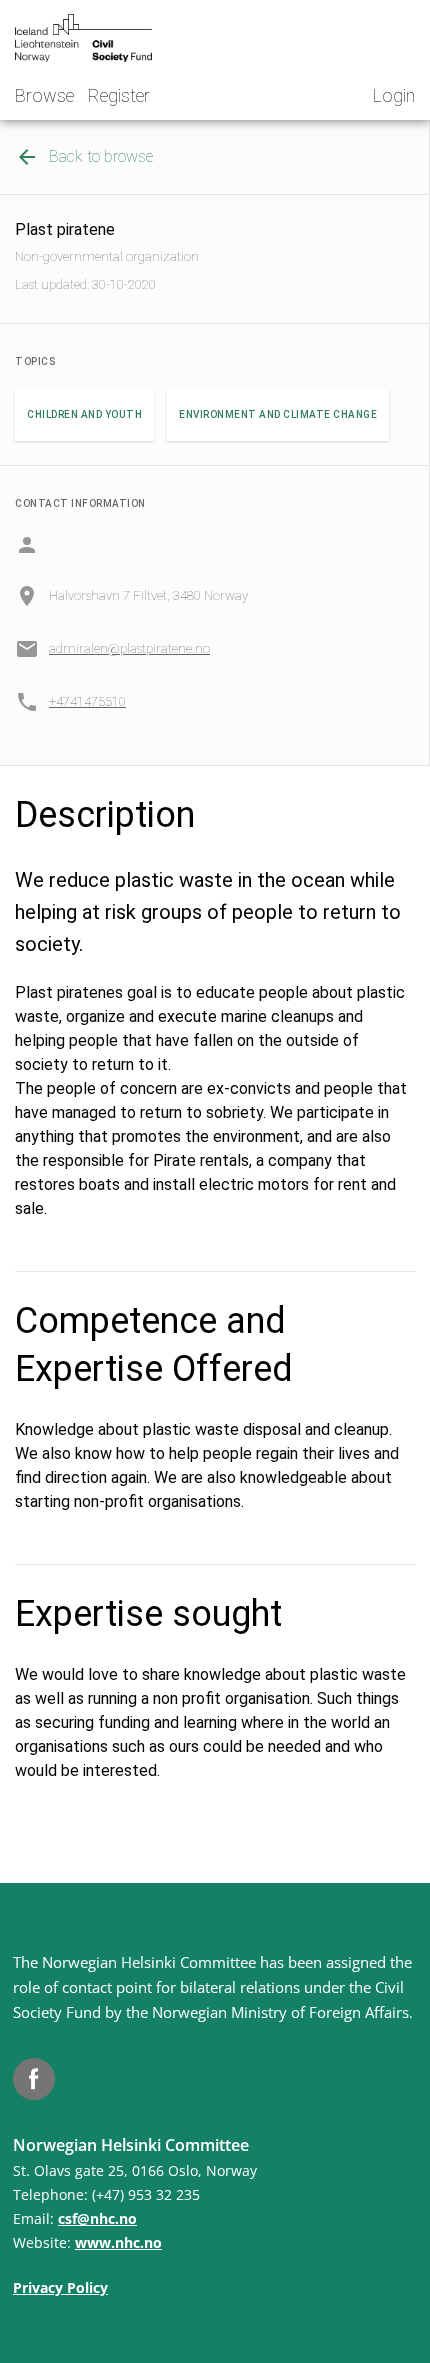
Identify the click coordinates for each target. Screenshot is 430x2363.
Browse (44, 95)
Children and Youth (84, 414)
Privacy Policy (60, 2287)
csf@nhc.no (97, 2218)
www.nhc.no (118, 2242)
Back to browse (101, 156)
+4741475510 (87, 701)
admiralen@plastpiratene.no (129, 648)
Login (394, 95)
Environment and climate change (278, 414)
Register (119, 95)
